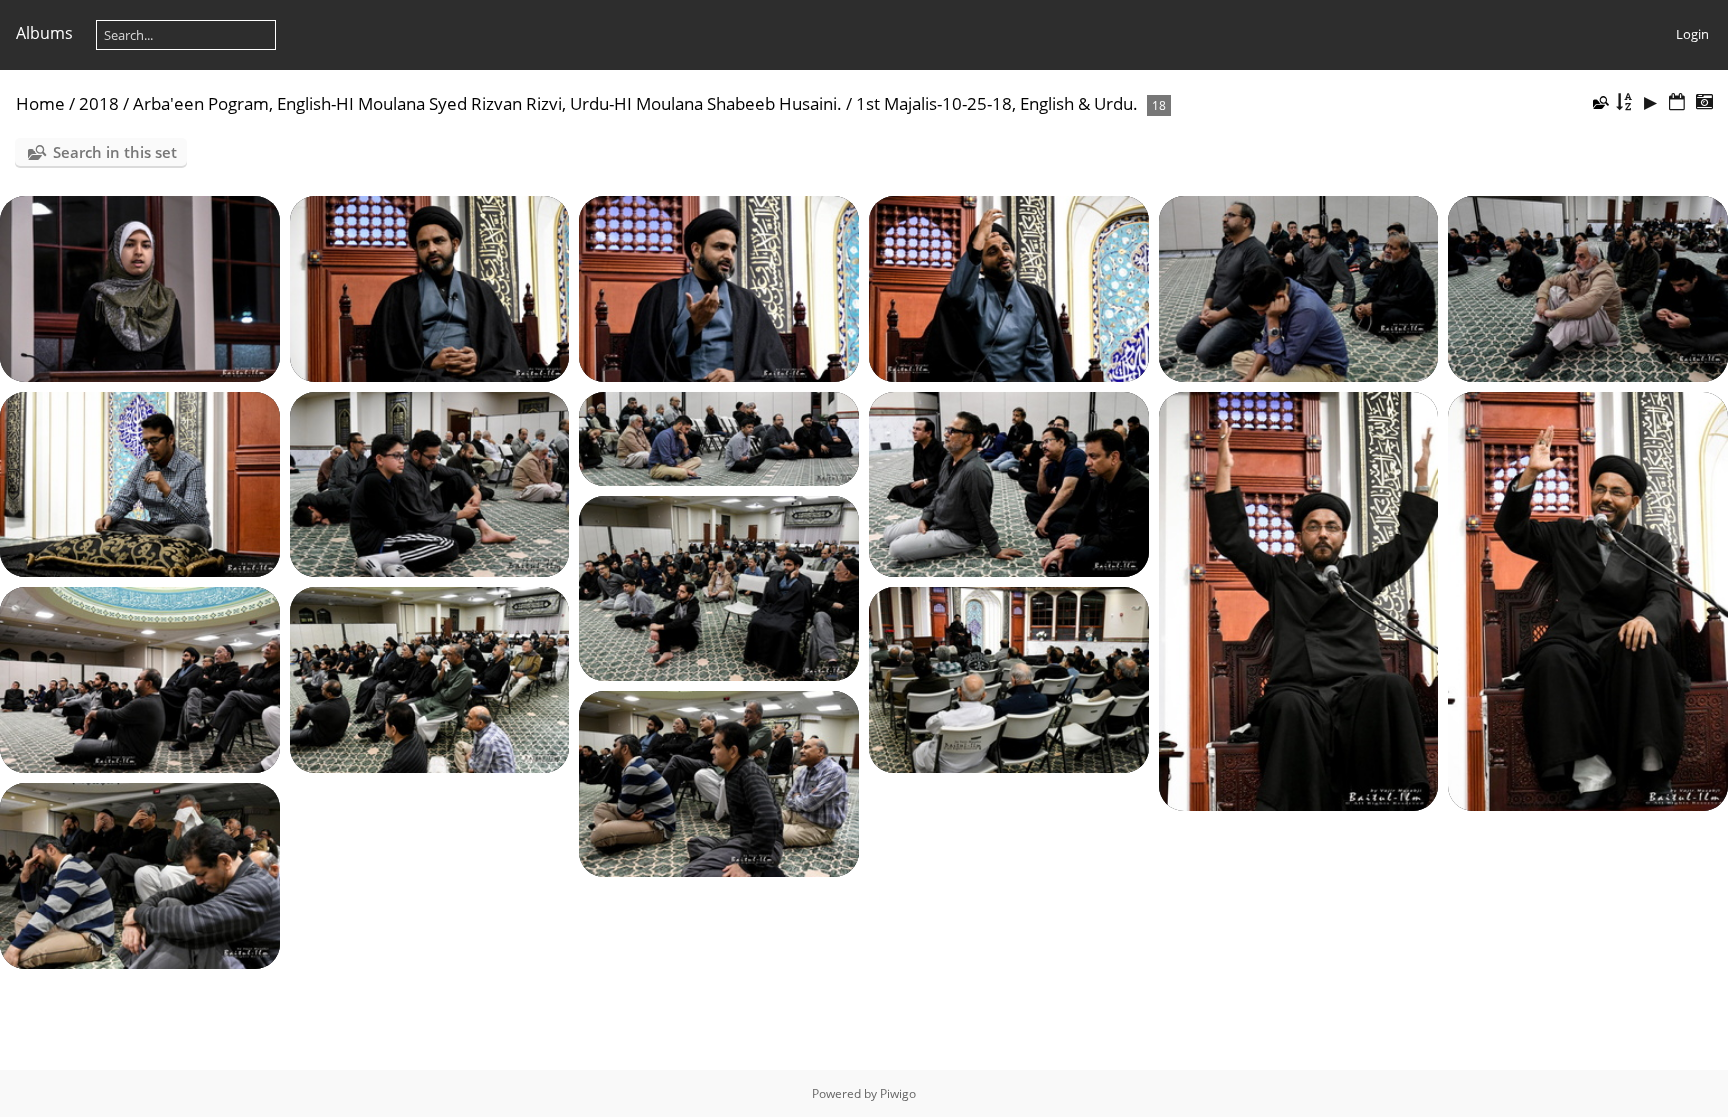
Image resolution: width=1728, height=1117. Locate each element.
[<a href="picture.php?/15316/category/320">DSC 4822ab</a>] (140, 874)
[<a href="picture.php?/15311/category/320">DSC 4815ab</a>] (719, 587)
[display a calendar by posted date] (1677, 102)
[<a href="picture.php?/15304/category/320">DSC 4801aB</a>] (1588, 287)
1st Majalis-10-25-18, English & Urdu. (997, 103)
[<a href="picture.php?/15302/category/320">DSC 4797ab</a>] (1009, 287)
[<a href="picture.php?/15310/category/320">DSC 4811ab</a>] (1588, 600)
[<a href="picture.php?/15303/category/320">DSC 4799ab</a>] (1299, 287)
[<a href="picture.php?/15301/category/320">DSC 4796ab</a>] (719, 287)
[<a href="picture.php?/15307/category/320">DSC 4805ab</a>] (719, 437)
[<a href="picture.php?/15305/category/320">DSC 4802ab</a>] (140, 483)
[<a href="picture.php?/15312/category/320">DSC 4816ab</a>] (140, 679)
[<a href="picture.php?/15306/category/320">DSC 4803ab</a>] (430, 483)
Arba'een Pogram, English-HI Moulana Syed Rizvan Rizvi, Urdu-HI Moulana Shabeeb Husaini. (487, 103)
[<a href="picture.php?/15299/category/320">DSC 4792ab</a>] (140, 287)
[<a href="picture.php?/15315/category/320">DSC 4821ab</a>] (719, 783)
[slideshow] (1651, 102)
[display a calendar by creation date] (1704, 102)
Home (40, 103)
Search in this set (115, 152)
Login (1692, 34)
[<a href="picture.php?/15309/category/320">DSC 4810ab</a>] (1299, 600)
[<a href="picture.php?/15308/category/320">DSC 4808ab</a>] (1009, 483)
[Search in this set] (1600, 102)
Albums (44, 33)
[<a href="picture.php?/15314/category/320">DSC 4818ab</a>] (1009, 679)
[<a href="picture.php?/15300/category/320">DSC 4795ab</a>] (430, 287)
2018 (99, 103)
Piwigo (898, 1093)
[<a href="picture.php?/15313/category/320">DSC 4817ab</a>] (430, 679)
